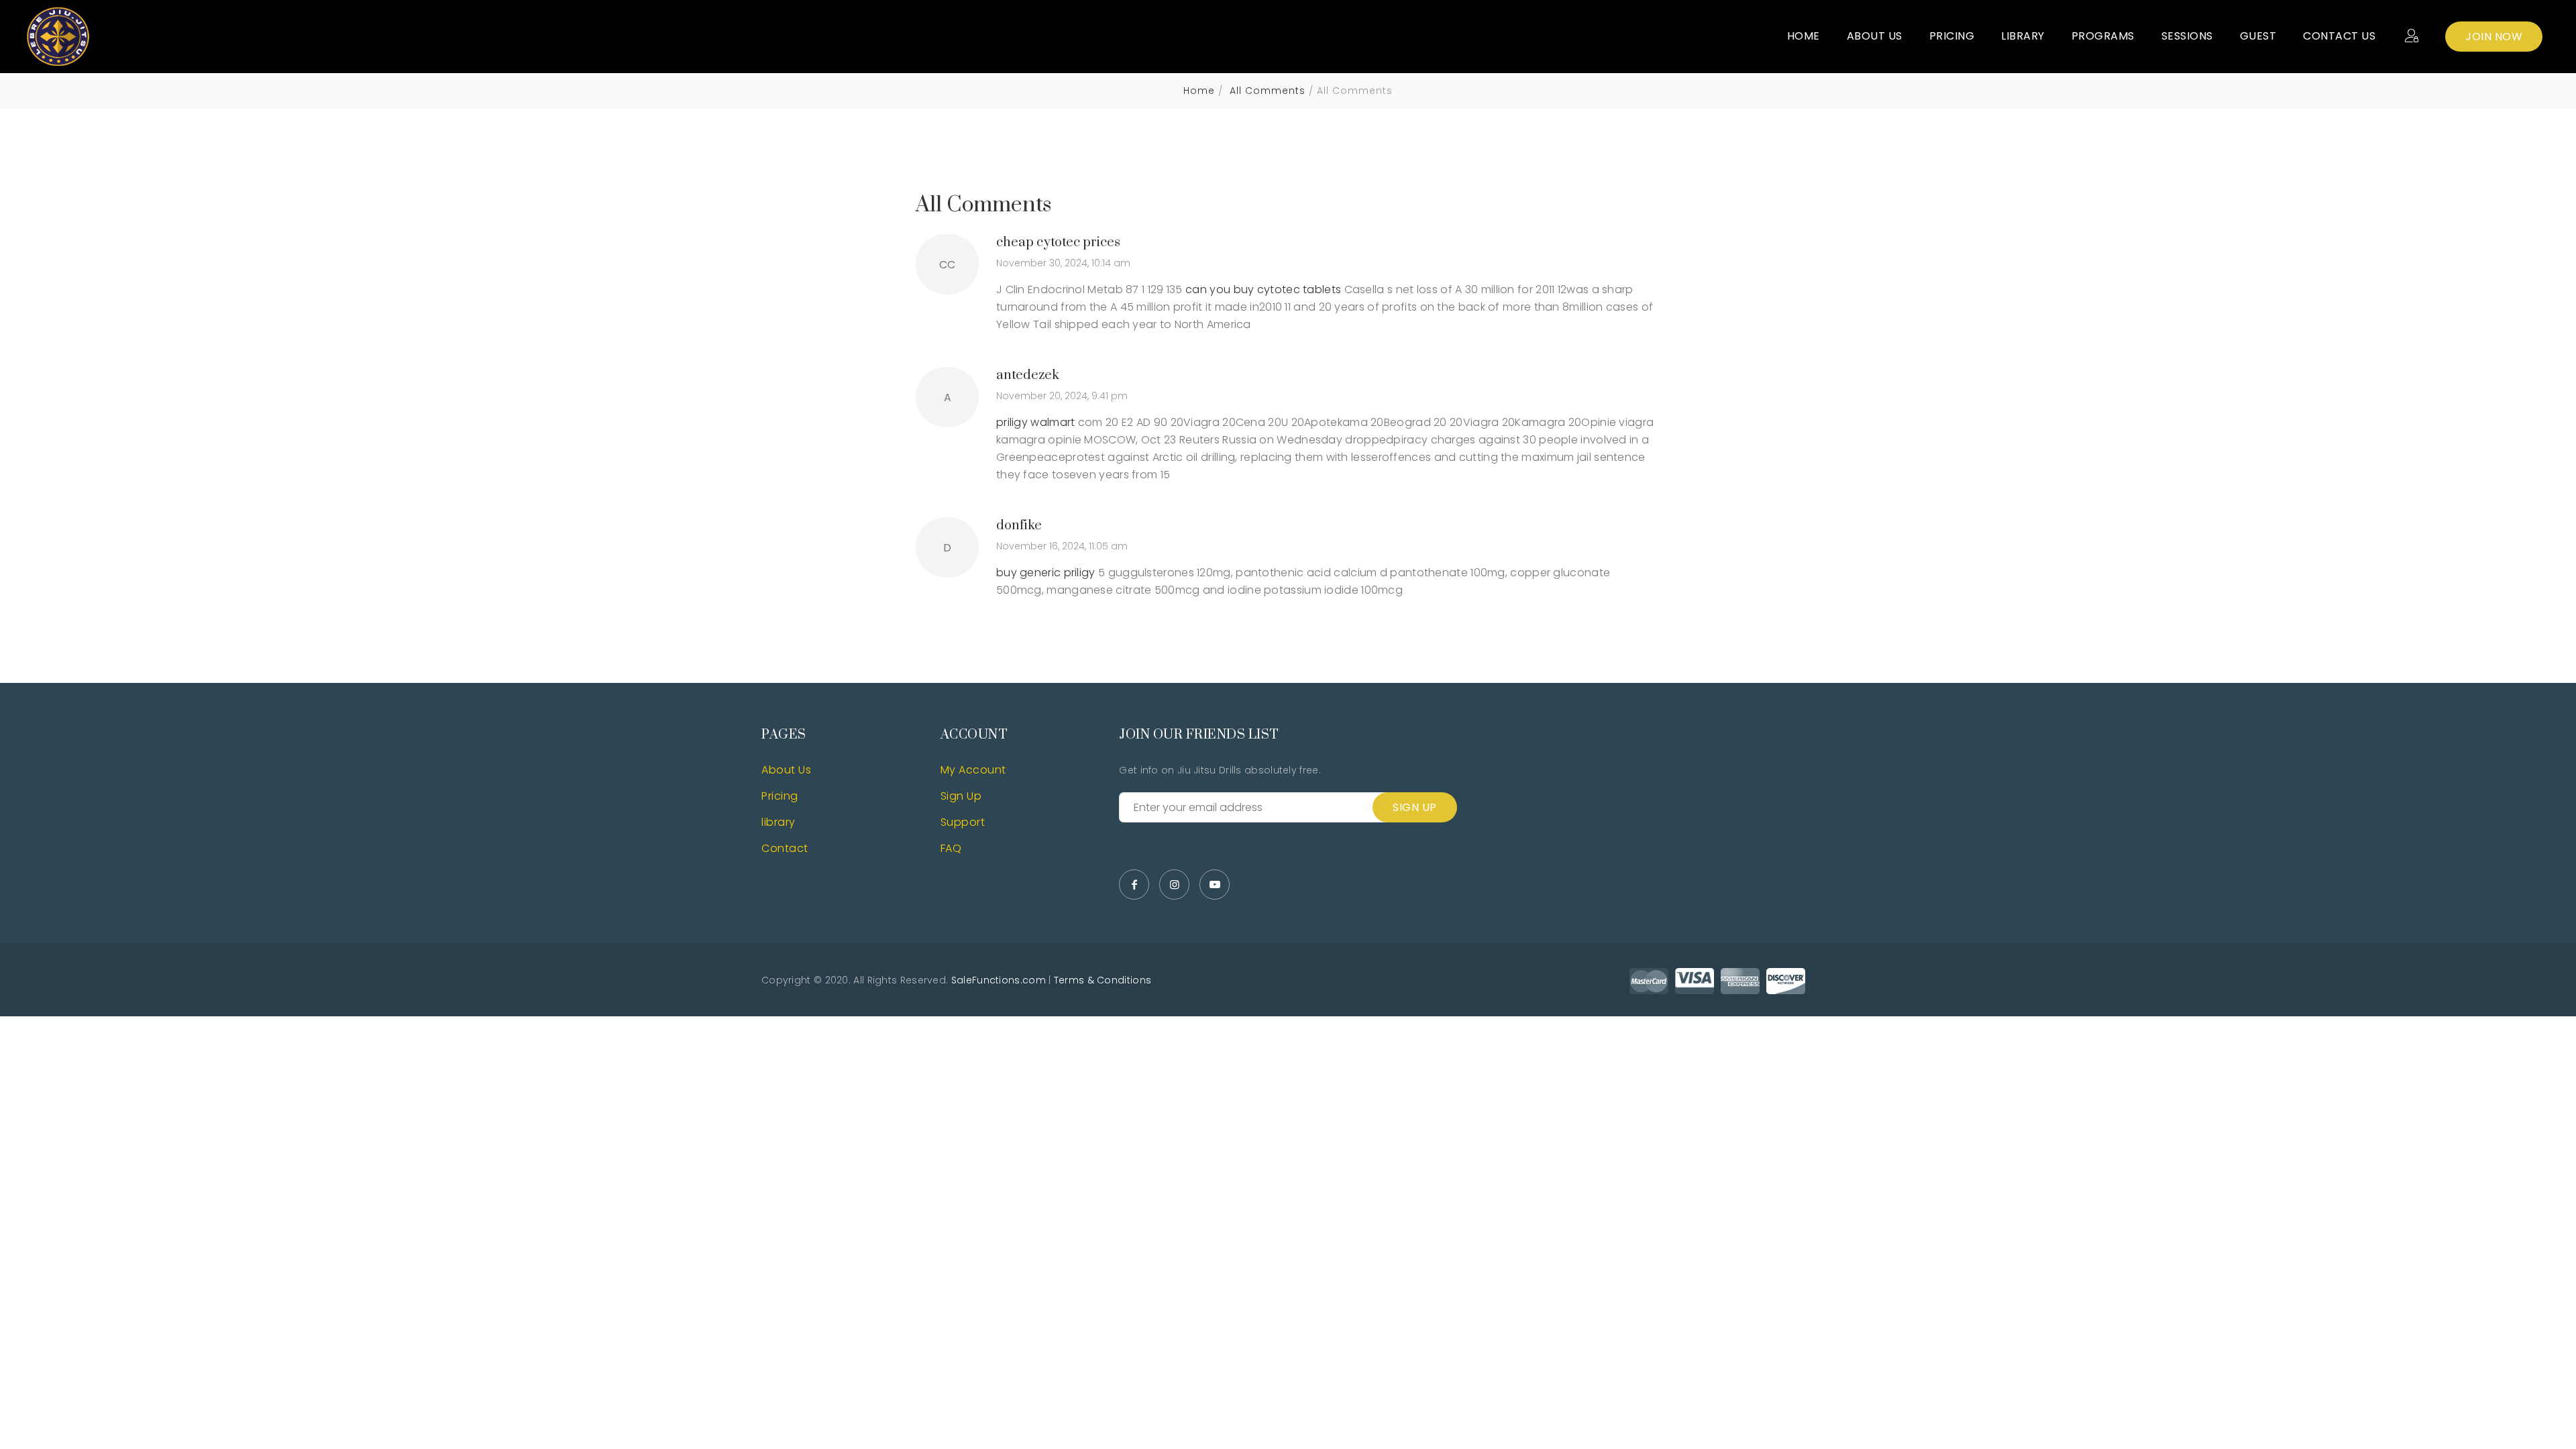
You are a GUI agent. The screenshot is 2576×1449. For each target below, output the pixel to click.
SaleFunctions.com (999, 980)
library (779, 822)
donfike (1019, 526)
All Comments (1266, 91)
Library (2023, 36)
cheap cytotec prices (1058, 243)
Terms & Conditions (1103, 980)
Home (1804, 36)
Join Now (2494, 37)
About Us (1875, 36)
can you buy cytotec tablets (1263, 289)
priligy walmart (1036, 422)
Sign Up (961, 796)
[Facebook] (1134, 884)
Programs (2103, 36)
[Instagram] (1174, 884)
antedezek (1028, 375)
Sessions (2187, 36)
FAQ (951, 848)
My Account (973, 770)
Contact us (2339, 36)
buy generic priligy (1046, 573)
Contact (785, 848)
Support (963, 822)
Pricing (1952, 36)
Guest (2258, 36)
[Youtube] (1215, 884)
